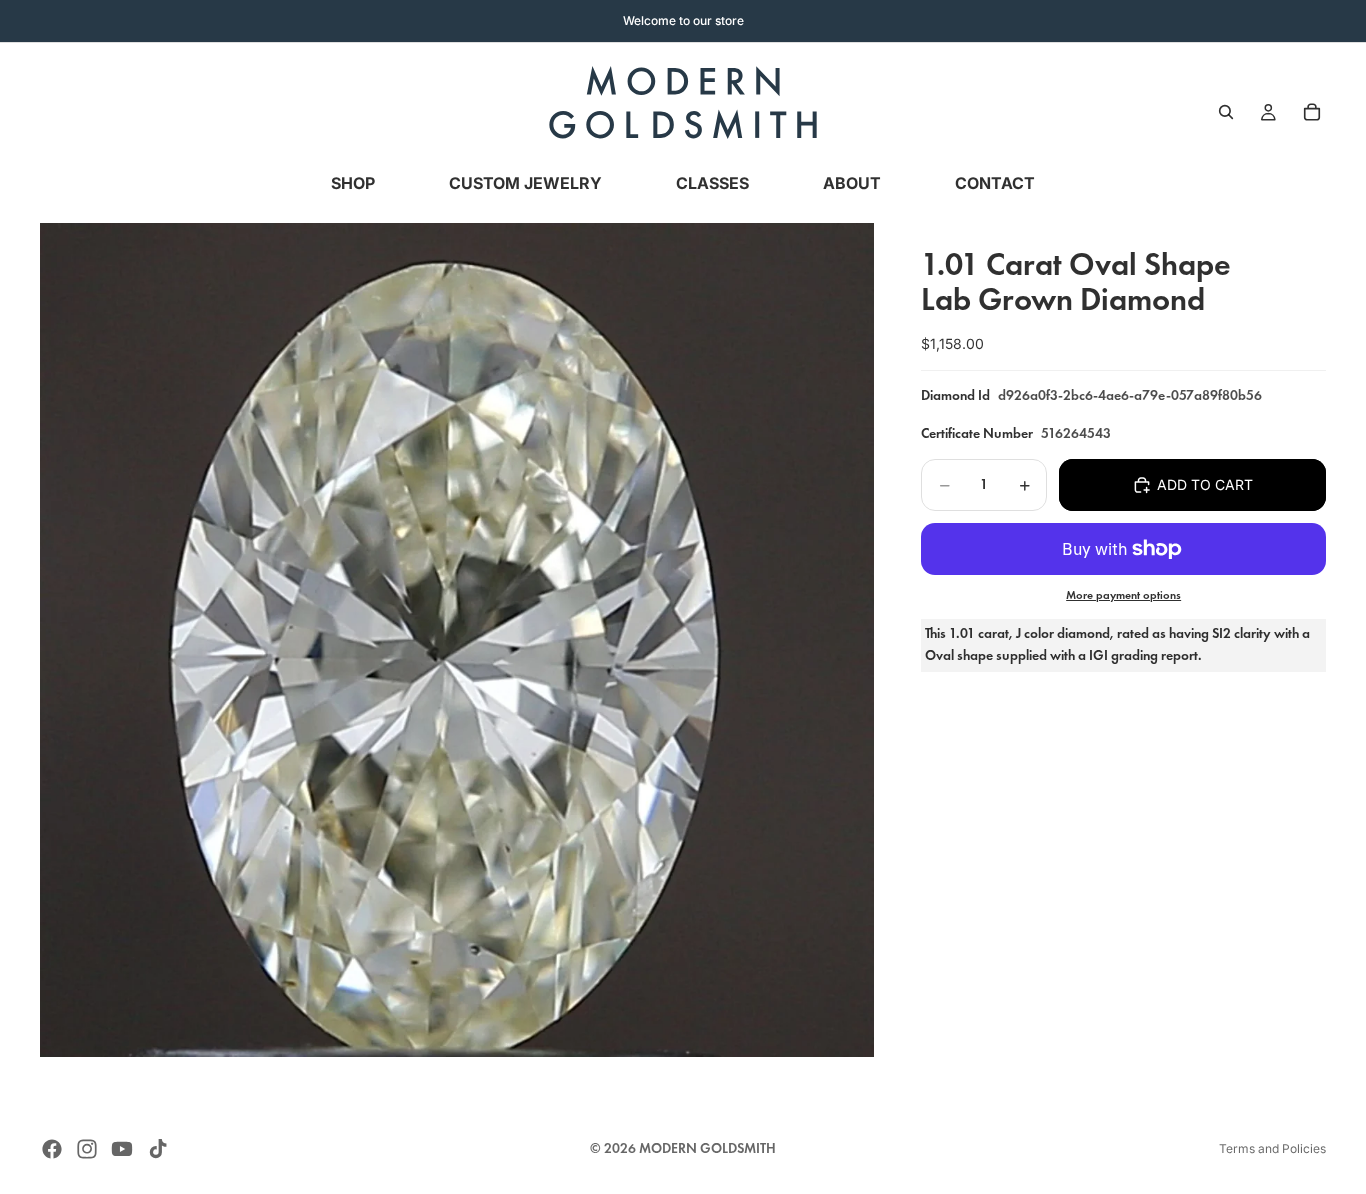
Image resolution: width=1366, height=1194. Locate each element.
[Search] (1226, 112)
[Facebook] (52, 1149)
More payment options (1123, 595)
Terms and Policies (1272, 1148)
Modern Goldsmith (707, 1148)
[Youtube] (122, 1149)
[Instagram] (87, 1149)
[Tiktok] (158, 1149)
